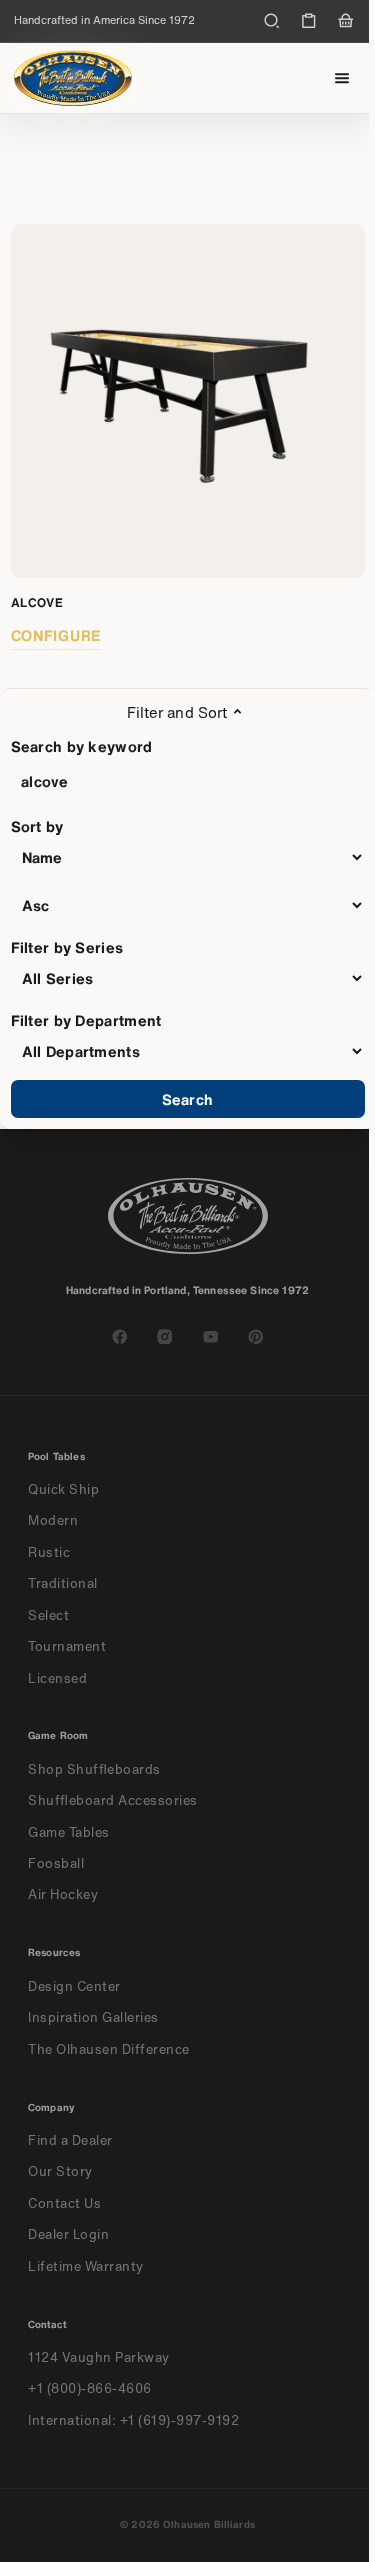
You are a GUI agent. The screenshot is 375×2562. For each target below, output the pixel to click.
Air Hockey (63, 1894)
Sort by (37, 826)
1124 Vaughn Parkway (99, 2357)
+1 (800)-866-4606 (90, 2388)
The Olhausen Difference (109, 2049)
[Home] (73, 78)
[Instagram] (165, 1337)
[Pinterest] (256, 1337)
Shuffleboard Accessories (113, 1800)
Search (187, 1099)
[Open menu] (342, 78)
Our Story (60, 2171)
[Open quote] (309, 21)
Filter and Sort (176, 712)
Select (48, 1615)
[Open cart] (346, 21)
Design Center (74, 1986)
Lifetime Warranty (86, 2266)
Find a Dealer (70, 2140)
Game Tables (69, 1832)
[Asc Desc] (188, 905)
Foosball (56, 1863)
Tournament (67, 1646)
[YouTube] (211, 1337)
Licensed (57, 1678)
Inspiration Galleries (93, 2017)
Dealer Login (68, 2234)
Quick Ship (63, 1489)
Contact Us (64, 2203)
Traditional (63, 1583)
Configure (56, 635)
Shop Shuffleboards (94, 1769)
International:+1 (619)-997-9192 (134, 2420)
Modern (53, 1520)
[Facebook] (120, 1337)
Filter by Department (86, 1020)
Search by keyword (82, 746)
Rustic (49, 1552)
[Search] (272, 21)
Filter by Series (67, 947)
